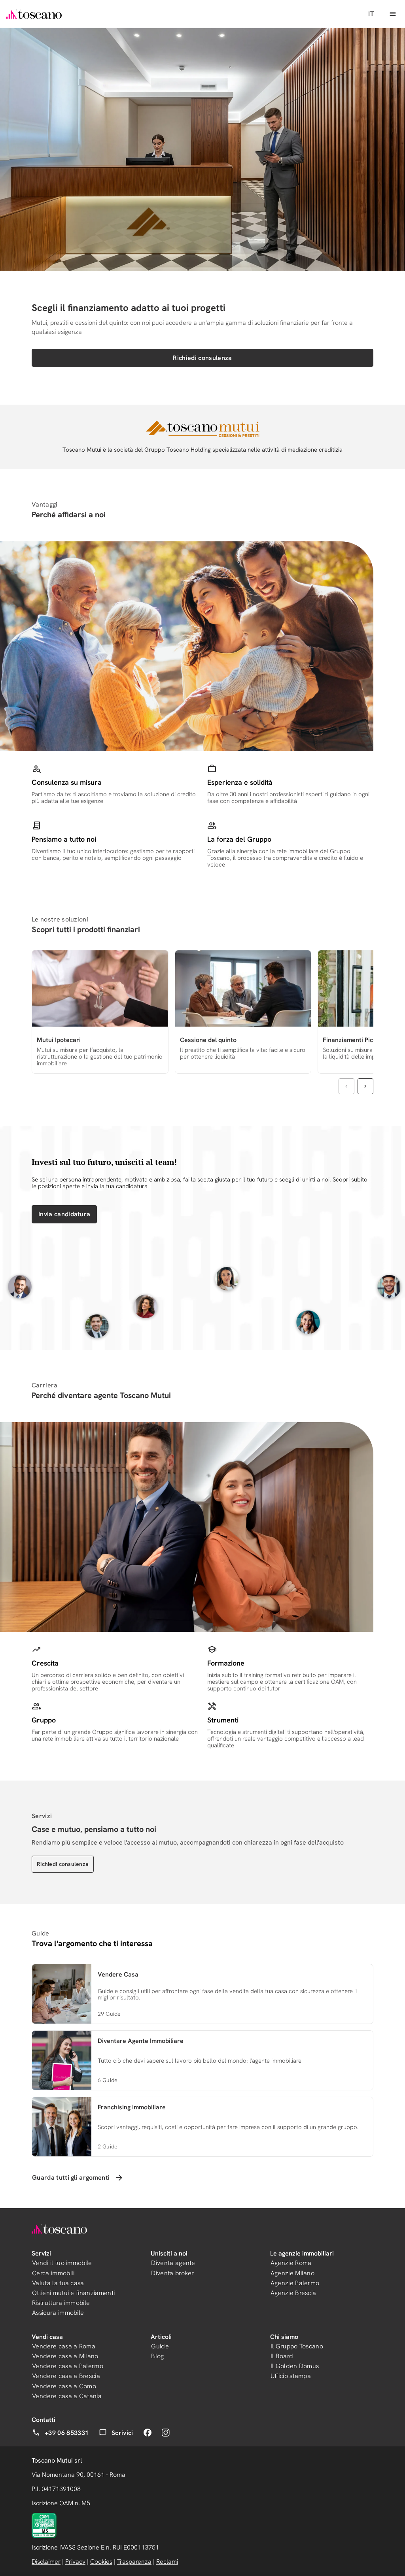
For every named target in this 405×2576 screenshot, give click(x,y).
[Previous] (346, 1086)
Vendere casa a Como (64, 2386)
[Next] (365, 1086)
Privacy (75, 2562)
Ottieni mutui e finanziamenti (73, 2293)
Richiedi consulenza (202, 358)
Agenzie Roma (291, 2263)
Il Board (282, 2356)
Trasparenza (134, 2562)
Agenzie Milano (292, 2273)
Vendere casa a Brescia (66, 2376)
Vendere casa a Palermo (68, 2366)
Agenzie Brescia (293, 2293)
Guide (160, 2346)
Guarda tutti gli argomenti (71, 2177)
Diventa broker (172, 2273)
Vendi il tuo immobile (62, 2263)
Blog (157, 2356)
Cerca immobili (53, 2273)
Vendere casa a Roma (64, 2346)
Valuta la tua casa (58, 2283)
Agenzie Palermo (295, 2283)
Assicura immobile (58, 2313)
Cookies (101, 2562)
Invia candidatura (64, 1214)
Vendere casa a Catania (67, 2396)
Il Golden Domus (295, 2366)
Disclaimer (46, 2562)
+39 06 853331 (67, 2433)
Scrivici (122, 2433)
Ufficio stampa (291, 2376)
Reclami (167, 2562)
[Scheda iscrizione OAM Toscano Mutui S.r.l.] (44, 2525)
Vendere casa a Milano (65, 2356)
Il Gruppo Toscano (297, 2346)
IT (371, 14)
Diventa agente (173, 2263)
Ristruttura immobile (61, 2303)
